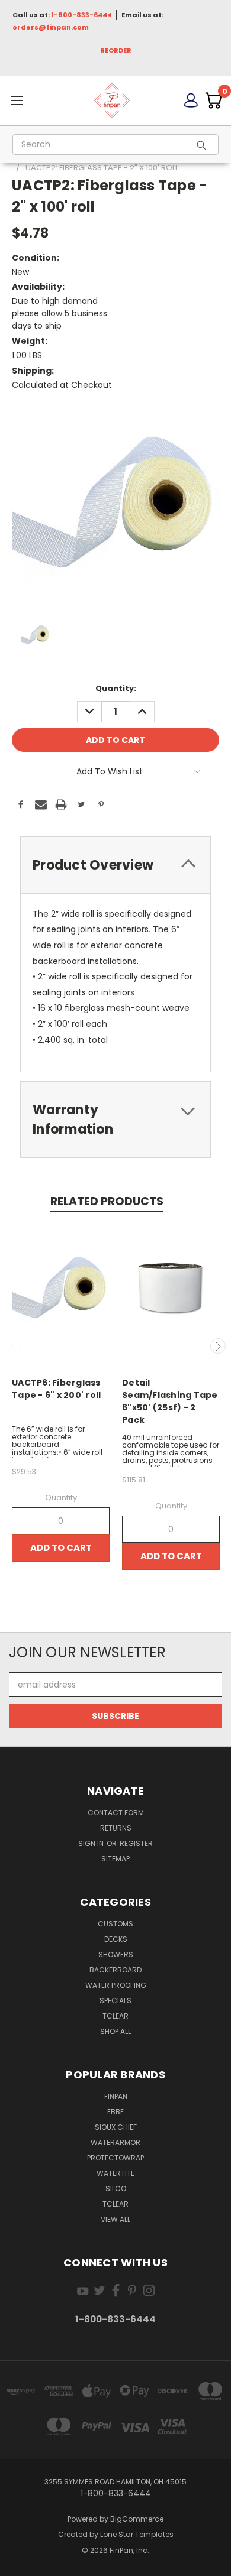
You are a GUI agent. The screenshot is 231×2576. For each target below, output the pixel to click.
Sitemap (115, 1859)
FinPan (116, 2096)
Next (218, 1346)
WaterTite (115, 2173)
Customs (115, 1924)
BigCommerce (137, 2519)
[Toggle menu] (37, 100)
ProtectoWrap (115, 2158)
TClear (115, 2016)
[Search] (205, 145)
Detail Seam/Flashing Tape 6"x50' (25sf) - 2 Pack (170, 1401)
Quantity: (116, 688)
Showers (116, 1954)
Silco (116, 2189)
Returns (116, 1828)
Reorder (116, 50)
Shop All (115, 2031)
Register (136, 1843)
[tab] (115, 865)
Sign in (92, 1843)
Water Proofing (116, 1985)
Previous (14, 1346)
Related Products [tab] (107, 1201)
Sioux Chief (116, 2127)
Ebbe (115, 2112)
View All (115, 2219)
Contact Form (116, 1813)
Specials (115, 2001)
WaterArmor (115, 2142)
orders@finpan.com (51, 27)
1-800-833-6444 (81, 15)
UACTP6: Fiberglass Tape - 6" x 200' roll (56, 1389)
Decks (116, 1939)
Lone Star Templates (137, 2534)
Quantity (61, 1498)
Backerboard (115, 1970)
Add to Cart (61, 1548)
